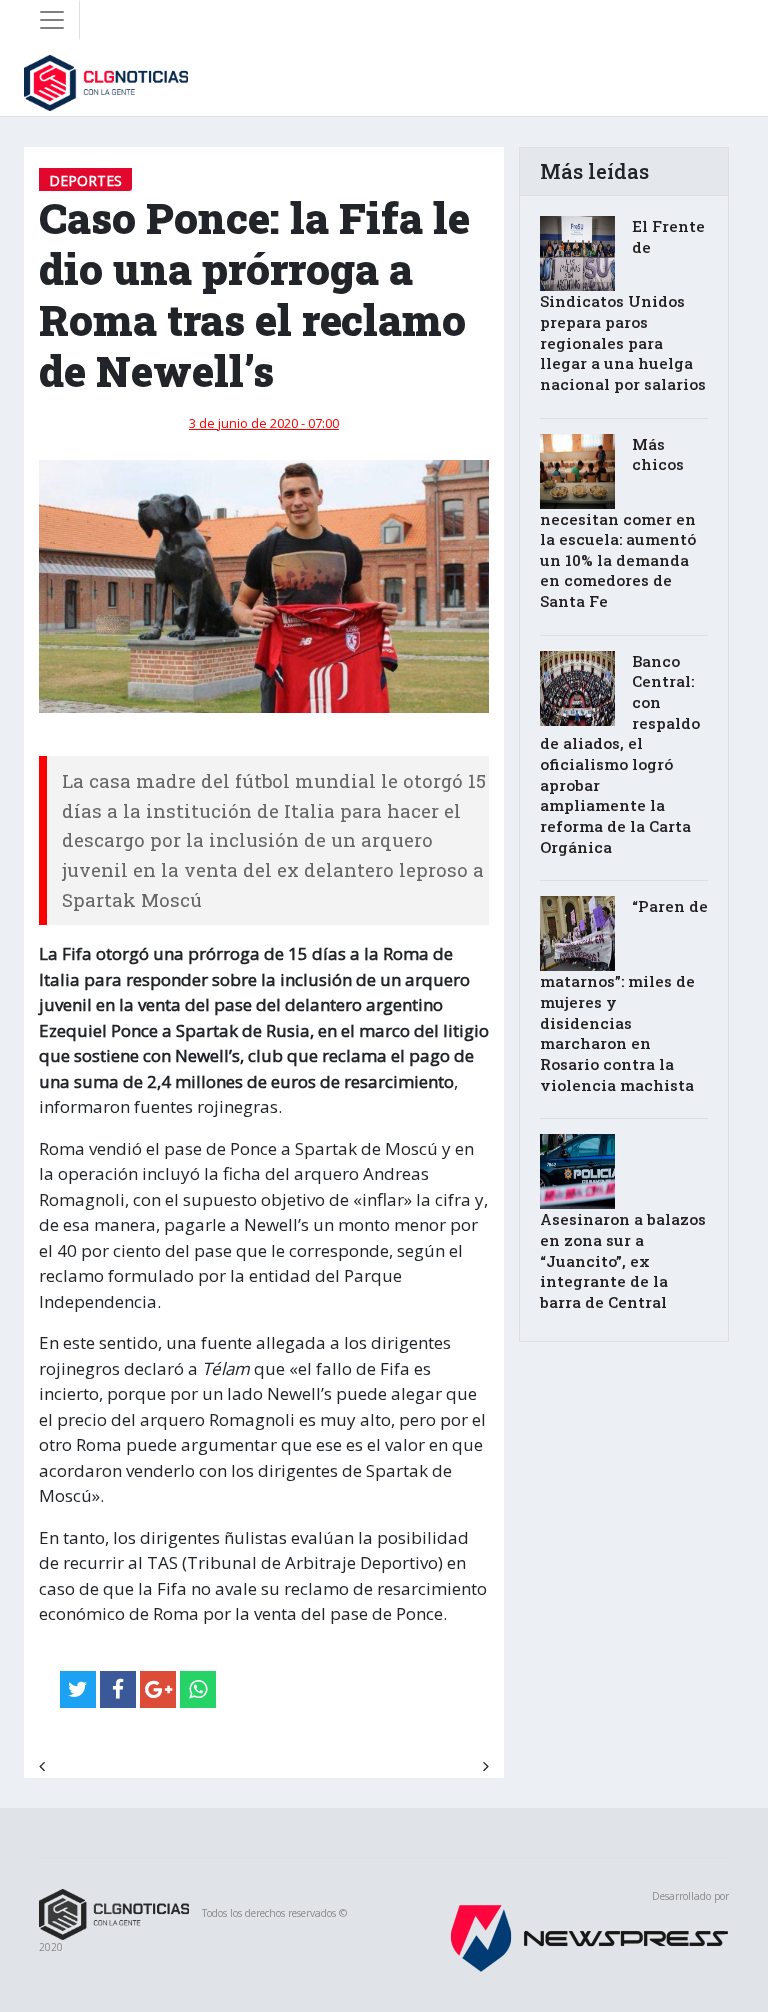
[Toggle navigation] (52, 20)
